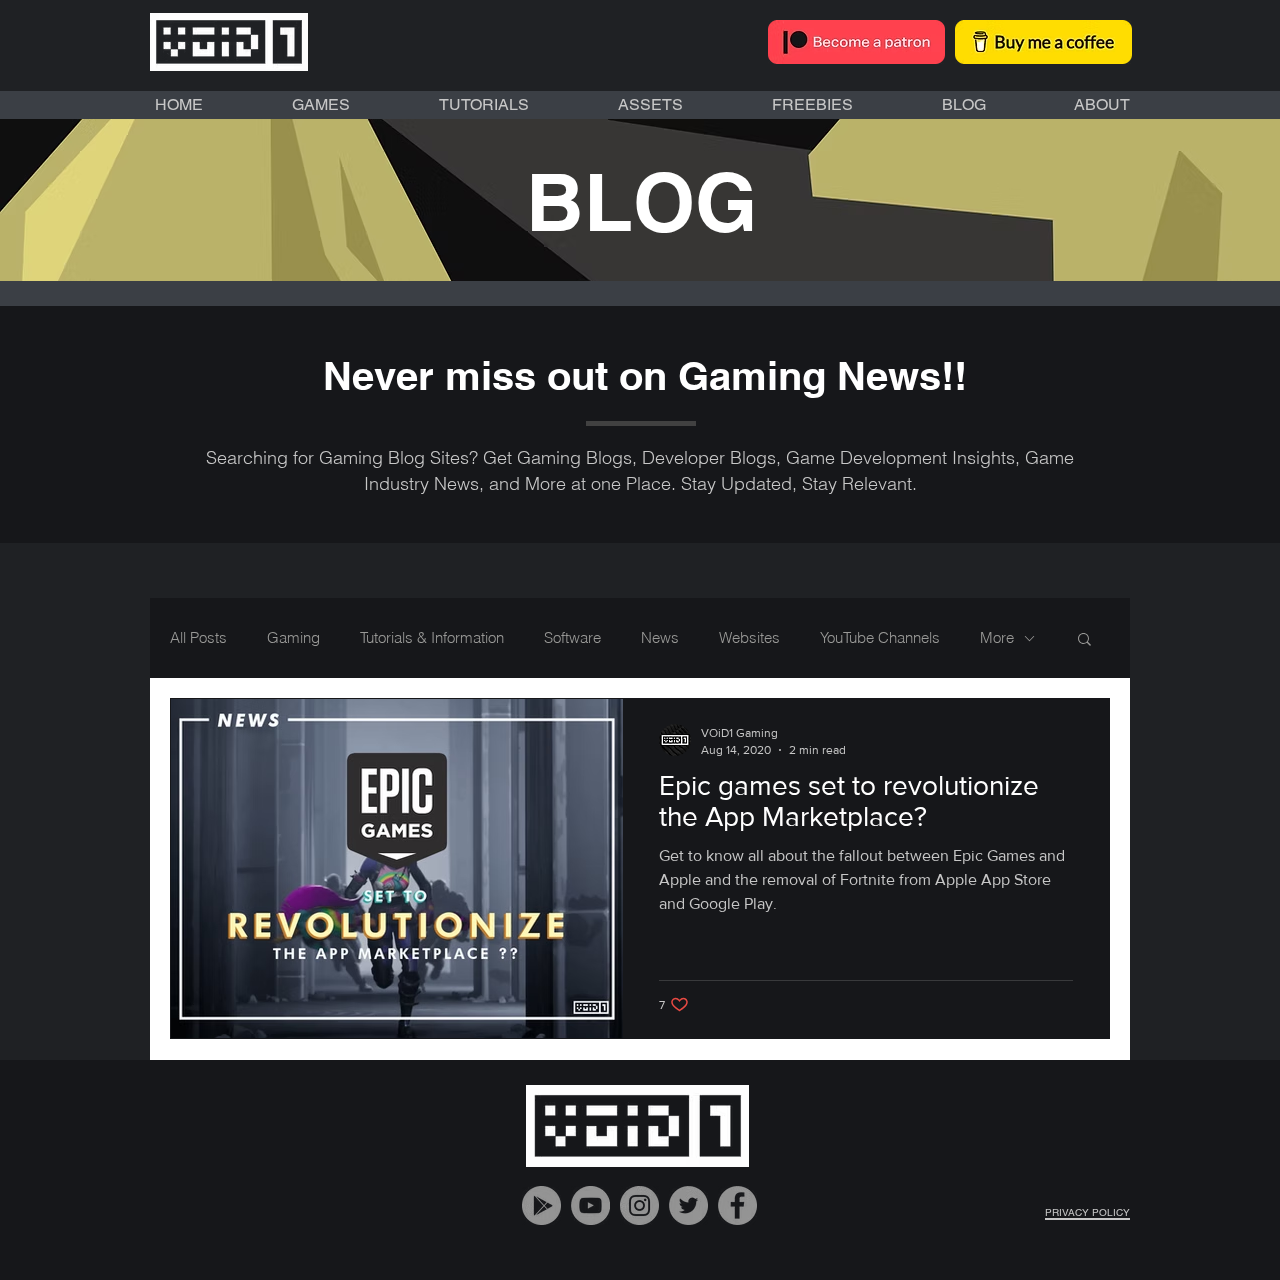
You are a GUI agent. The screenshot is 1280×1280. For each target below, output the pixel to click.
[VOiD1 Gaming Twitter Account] (688, 1205)
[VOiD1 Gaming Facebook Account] (737, 1205)
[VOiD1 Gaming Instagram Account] (639, 1205)
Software (572, 638)
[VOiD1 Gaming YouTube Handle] (590, 1205)
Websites (749, 638)
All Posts (198, 638)
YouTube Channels (880, 638)
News (660, 638)
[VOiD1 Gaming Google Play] (541, 1205)
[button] (1084, 640)
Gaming (293, 638)
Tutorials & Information (432, 638)
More (997, 638)
